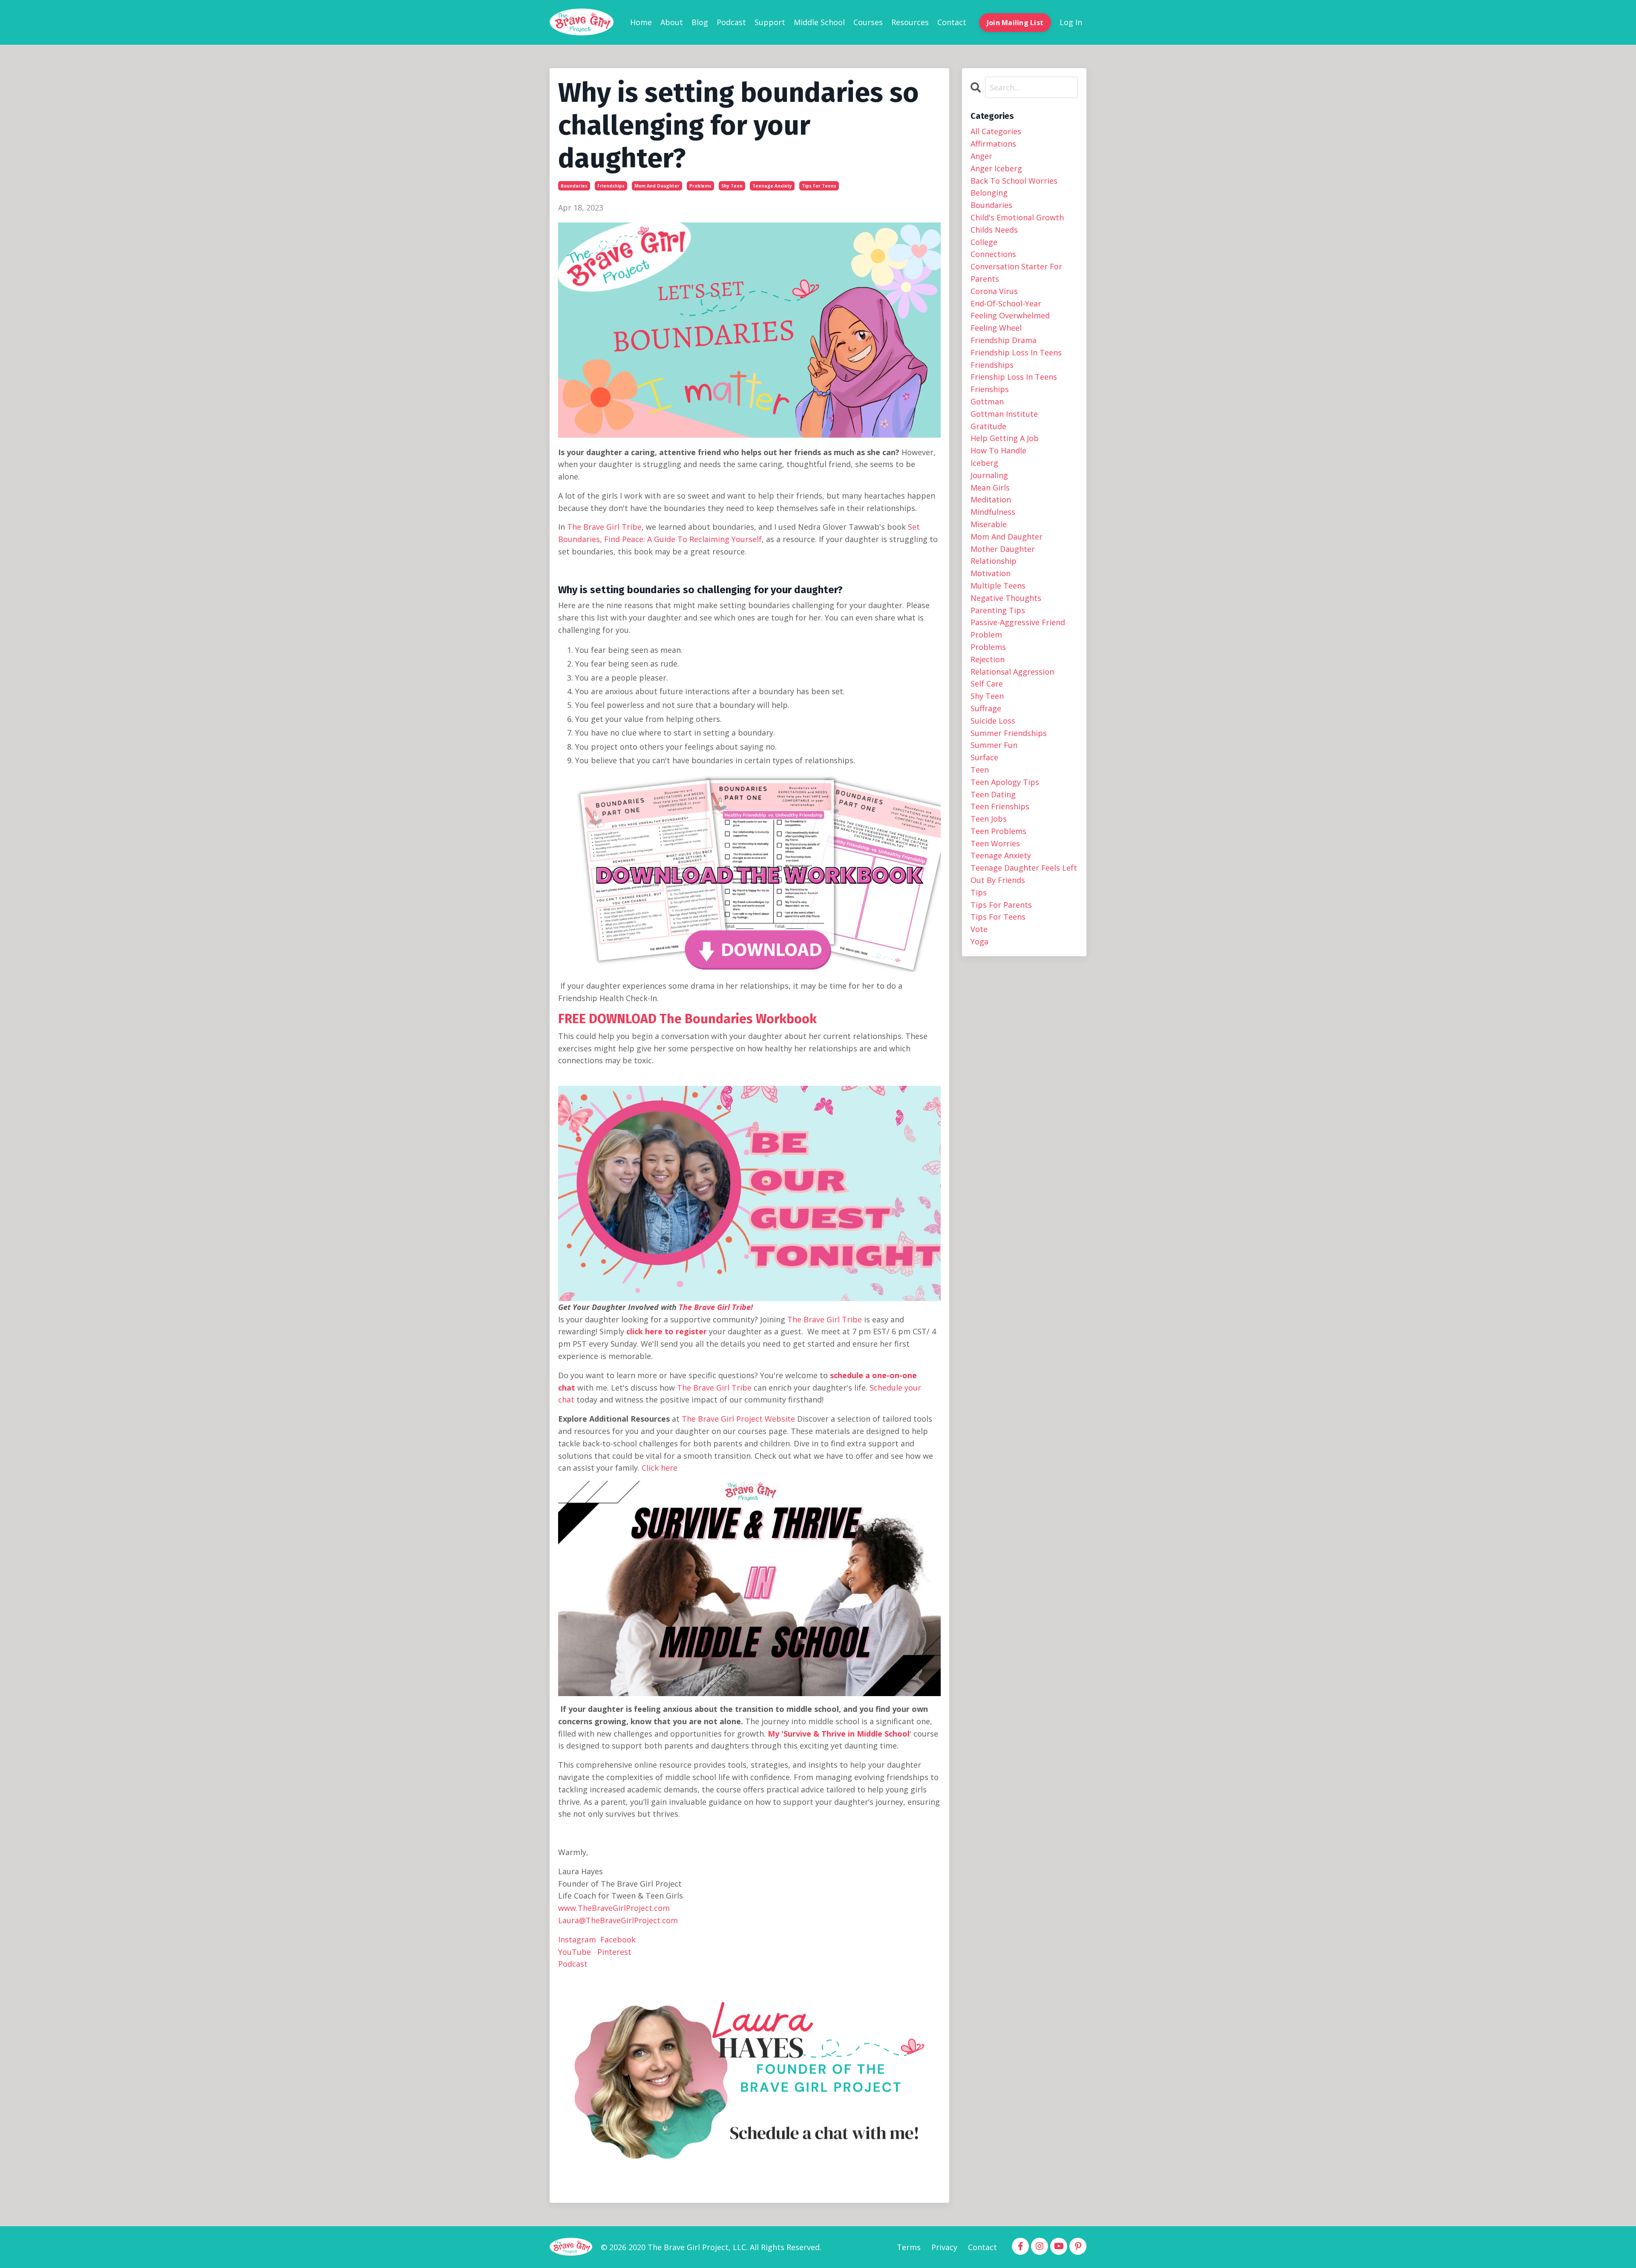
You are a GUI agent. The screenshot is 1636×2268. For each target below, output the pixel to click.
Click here (660, 1468)
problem (986, 635)
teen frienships (1000, 806)
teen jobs (989, 819)
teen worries (995, 843)
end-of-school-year (1006, 303)
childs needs (994, 230)
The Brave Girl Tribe (604, 527)
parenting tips (998, 610)
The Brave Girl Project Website (738, 1419)
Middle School (819, 22)
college (984, 242)
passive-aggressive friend (1018, 622)
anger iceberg (996, 168)
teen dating (993, 794)
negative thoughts (1006, 598)
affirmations (993, 144)
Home (641, 22)
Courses (868, 22)
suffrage (986, 708)
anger (981, 156)
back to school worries (1014, 181)
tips (979, 892)
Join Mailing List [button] (1015, 23)
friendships (611, 186)
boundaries (574, 186)
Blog (700, 22)
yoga (979, 941)
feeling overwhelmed (1010, 315)
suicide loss (993, 721)
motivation (991, 573)
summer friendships (1009, 733)
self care (987, 684)
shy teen (732, 186)
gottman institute (1004, 414)
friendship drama (1004, 340)
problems (700, 186)
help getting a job (1005, 438)
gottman (987, 401)
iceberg (984, 463)
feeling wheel (996, 328)
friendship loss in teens (1016, 352)
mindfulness (993, 512)
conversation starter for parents (1016, 273)
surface (984, 757)
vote (979, 929)
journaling (989, 475)
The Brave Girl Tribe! (716, 1307)
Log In (1071, 22)
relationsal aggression (1012, 672)
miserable (989, 524)
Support (770, 22)
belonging (989, 193)
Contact (952, 22)
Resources (910, 22)
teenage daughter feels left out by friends (1024, 874)
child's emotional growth (1017, 217)
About (672, 22)
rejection (988, 659)
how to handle (998, 450)
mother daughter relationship (1003, 555)
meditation (991, 499)
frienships (990, 389)
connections (993, 254)
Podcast (731, 22)
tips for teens (819, 186)
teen (980, 770)
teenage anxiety (772, 186)
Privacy (944, 2247)
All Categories (996, 131)
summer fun (994, 745)
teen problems (998, 831)
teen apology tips (1005, 782)
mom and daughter (657, 186)
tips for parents (1001, 905)
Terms (909, 2247)
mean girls (990, 488)
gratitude (988, 426)
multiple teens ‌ (999, 586)
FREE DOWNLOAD (607, 1019)
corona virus (994, 291)
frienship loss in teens (1014, 377)
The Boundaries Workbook (738, 1019)
